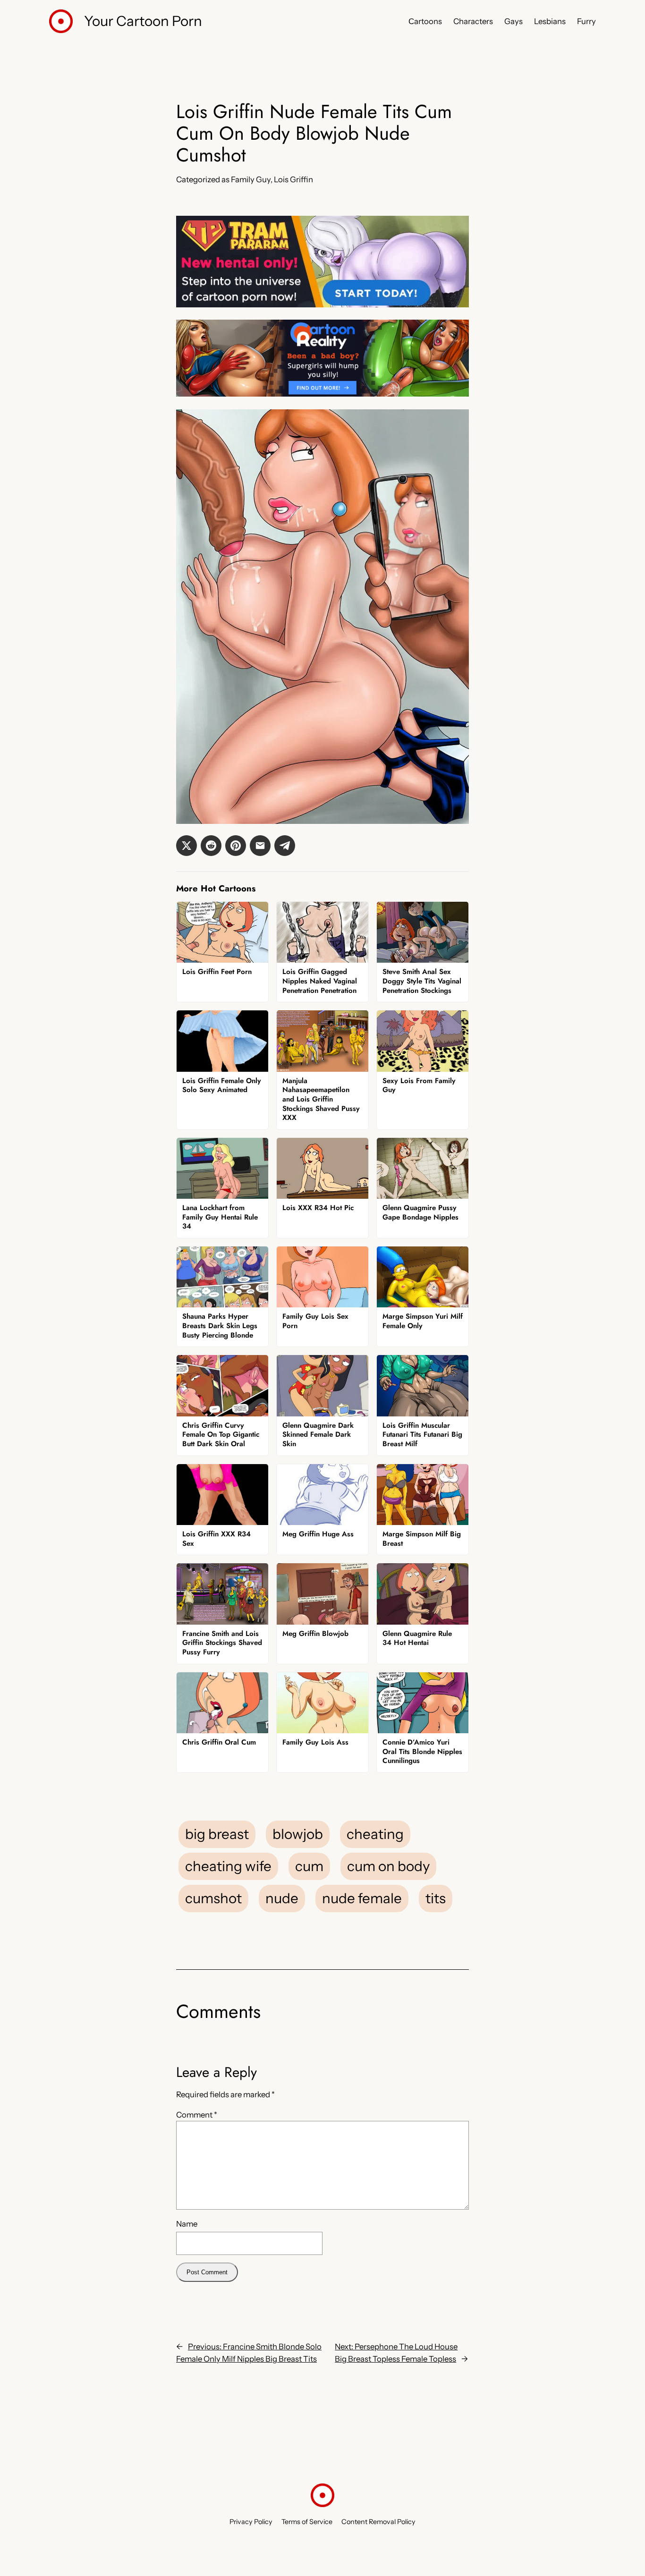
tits (436, 1898)
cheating (375, 1834)
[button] (187, 846)
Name (187, 2224)
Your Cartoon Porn (143, 21)
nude (282, 1898)
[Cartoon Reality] (322, 394)
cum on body (388, 1866)
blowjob (298, 1834)
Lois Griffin (293, 179)
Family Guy (251, 179)
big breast (217, 1834)
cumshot (213, 1898)
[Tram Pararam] (322, 305)
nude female (362, 1898)
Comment (197, 2115)
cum (309, 1866)
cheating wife (228, 1866)
